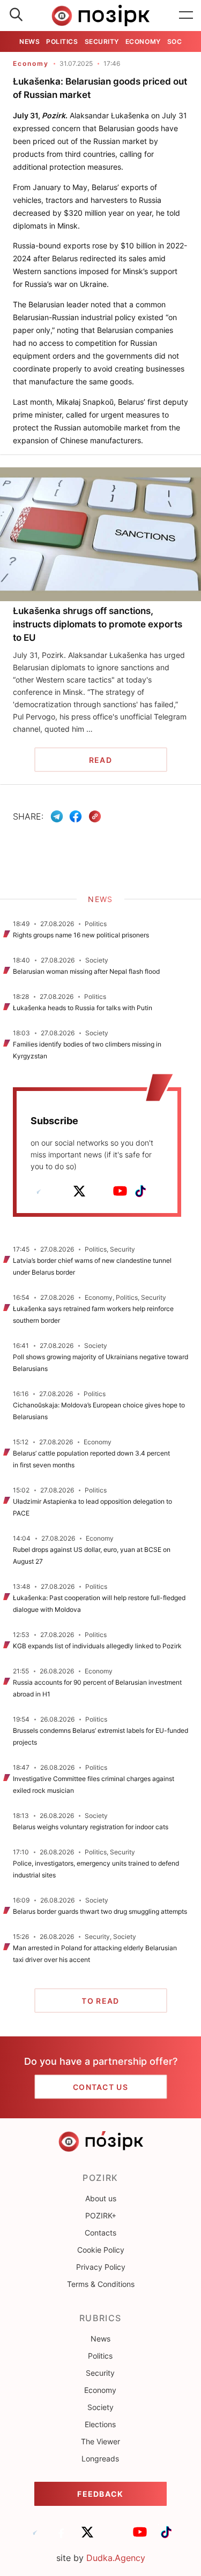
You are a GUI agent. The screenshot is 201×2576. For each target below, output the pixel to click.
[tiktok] (140, 1191)
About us (101, 2198)
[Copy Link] (95, 817)
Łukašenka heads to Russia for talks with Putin (83, 1008)
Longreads (100, 2458)
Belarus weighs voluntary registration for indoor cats (91, 1827)
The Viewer (100, 2441)
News (29, 41)
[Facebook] (76, 816)
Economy (143, 41)
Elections (100, 2424)
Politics (62, 41)
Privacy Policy (101, 2267)
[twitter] (79, 1191)
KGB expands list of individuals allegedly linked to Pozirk (97, 1646)
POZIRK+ (101, 2215)
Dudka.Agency (116, 2558)
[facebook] (59, 1191)
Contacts (100, 2233)
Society (100, 2407)
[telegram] (39, 1191)
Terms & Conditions (101, 2284)
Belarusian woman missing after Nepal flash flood (86, 971)
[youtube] (120, 1191)
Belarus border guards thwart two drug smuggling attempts (100, 1911)
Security (102, 41)
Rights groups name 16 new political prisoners (81, 935)
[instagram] (100, 1191)
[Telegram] (57, 816)
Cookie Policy (101, 2250)
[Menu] (186, 16)
